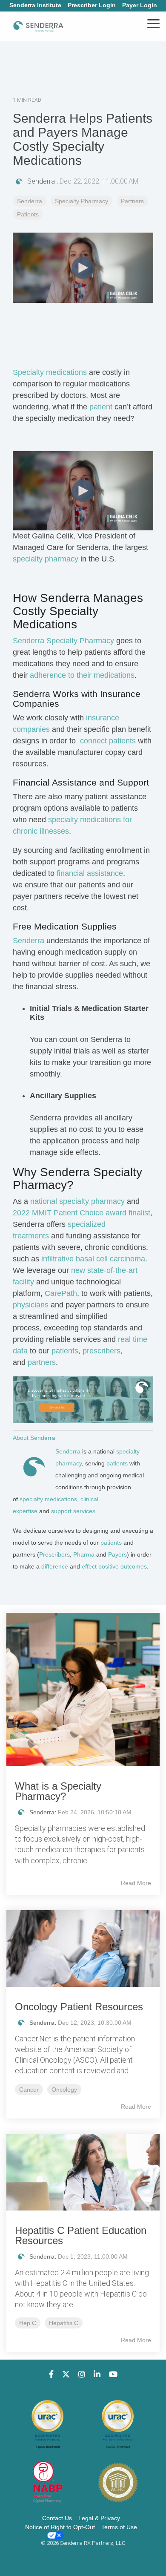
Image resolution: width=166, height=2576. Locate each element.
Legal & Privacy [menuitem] (99, 2518)
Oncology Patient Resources (79, 2007)
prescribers (102, 1351)
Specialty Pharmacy (82, 201)
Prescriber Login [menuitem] (92, 5)
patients (124, 808)
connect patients (108, 741)
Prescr (48, 1554)
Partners (132, 201)
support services (73, 1511)
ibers (63, 1554)
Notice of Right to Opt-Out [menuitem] (60, 2527)
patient (101, 407)
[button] (153, 23)
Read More (136, 1883)
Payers (117, 1554)
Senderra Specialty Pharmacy (63, 641)
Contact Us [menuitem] (57, 2518)
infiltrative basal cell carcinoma (93, 1259)
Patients (28, 214)
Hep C (28, 2323)
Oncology (64, 2090)
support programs (60, 862)
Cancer (29, 2090)
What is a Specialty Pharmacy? (58, 1791)
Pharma (84, 1554)
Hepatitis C (64, 2323)
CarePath (61, 1293)
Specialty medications (50, 372)
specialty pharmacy (46, 559)
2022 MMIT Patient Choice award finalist (82, 1213)
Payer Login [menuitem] (140, 5)
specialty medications (48, 1499)
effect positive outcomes (114, 1566)
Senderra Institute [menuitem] (35, 5)
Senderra (41, 181)
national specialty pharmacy (77, 1201)
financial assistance (90, 873)
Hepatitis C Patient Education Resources (81, 2235)
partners (42, 1362)
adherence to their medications (82, 675)
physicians (31, 1305)
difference (55, 1566)
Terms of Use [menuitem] (119, 2527)
